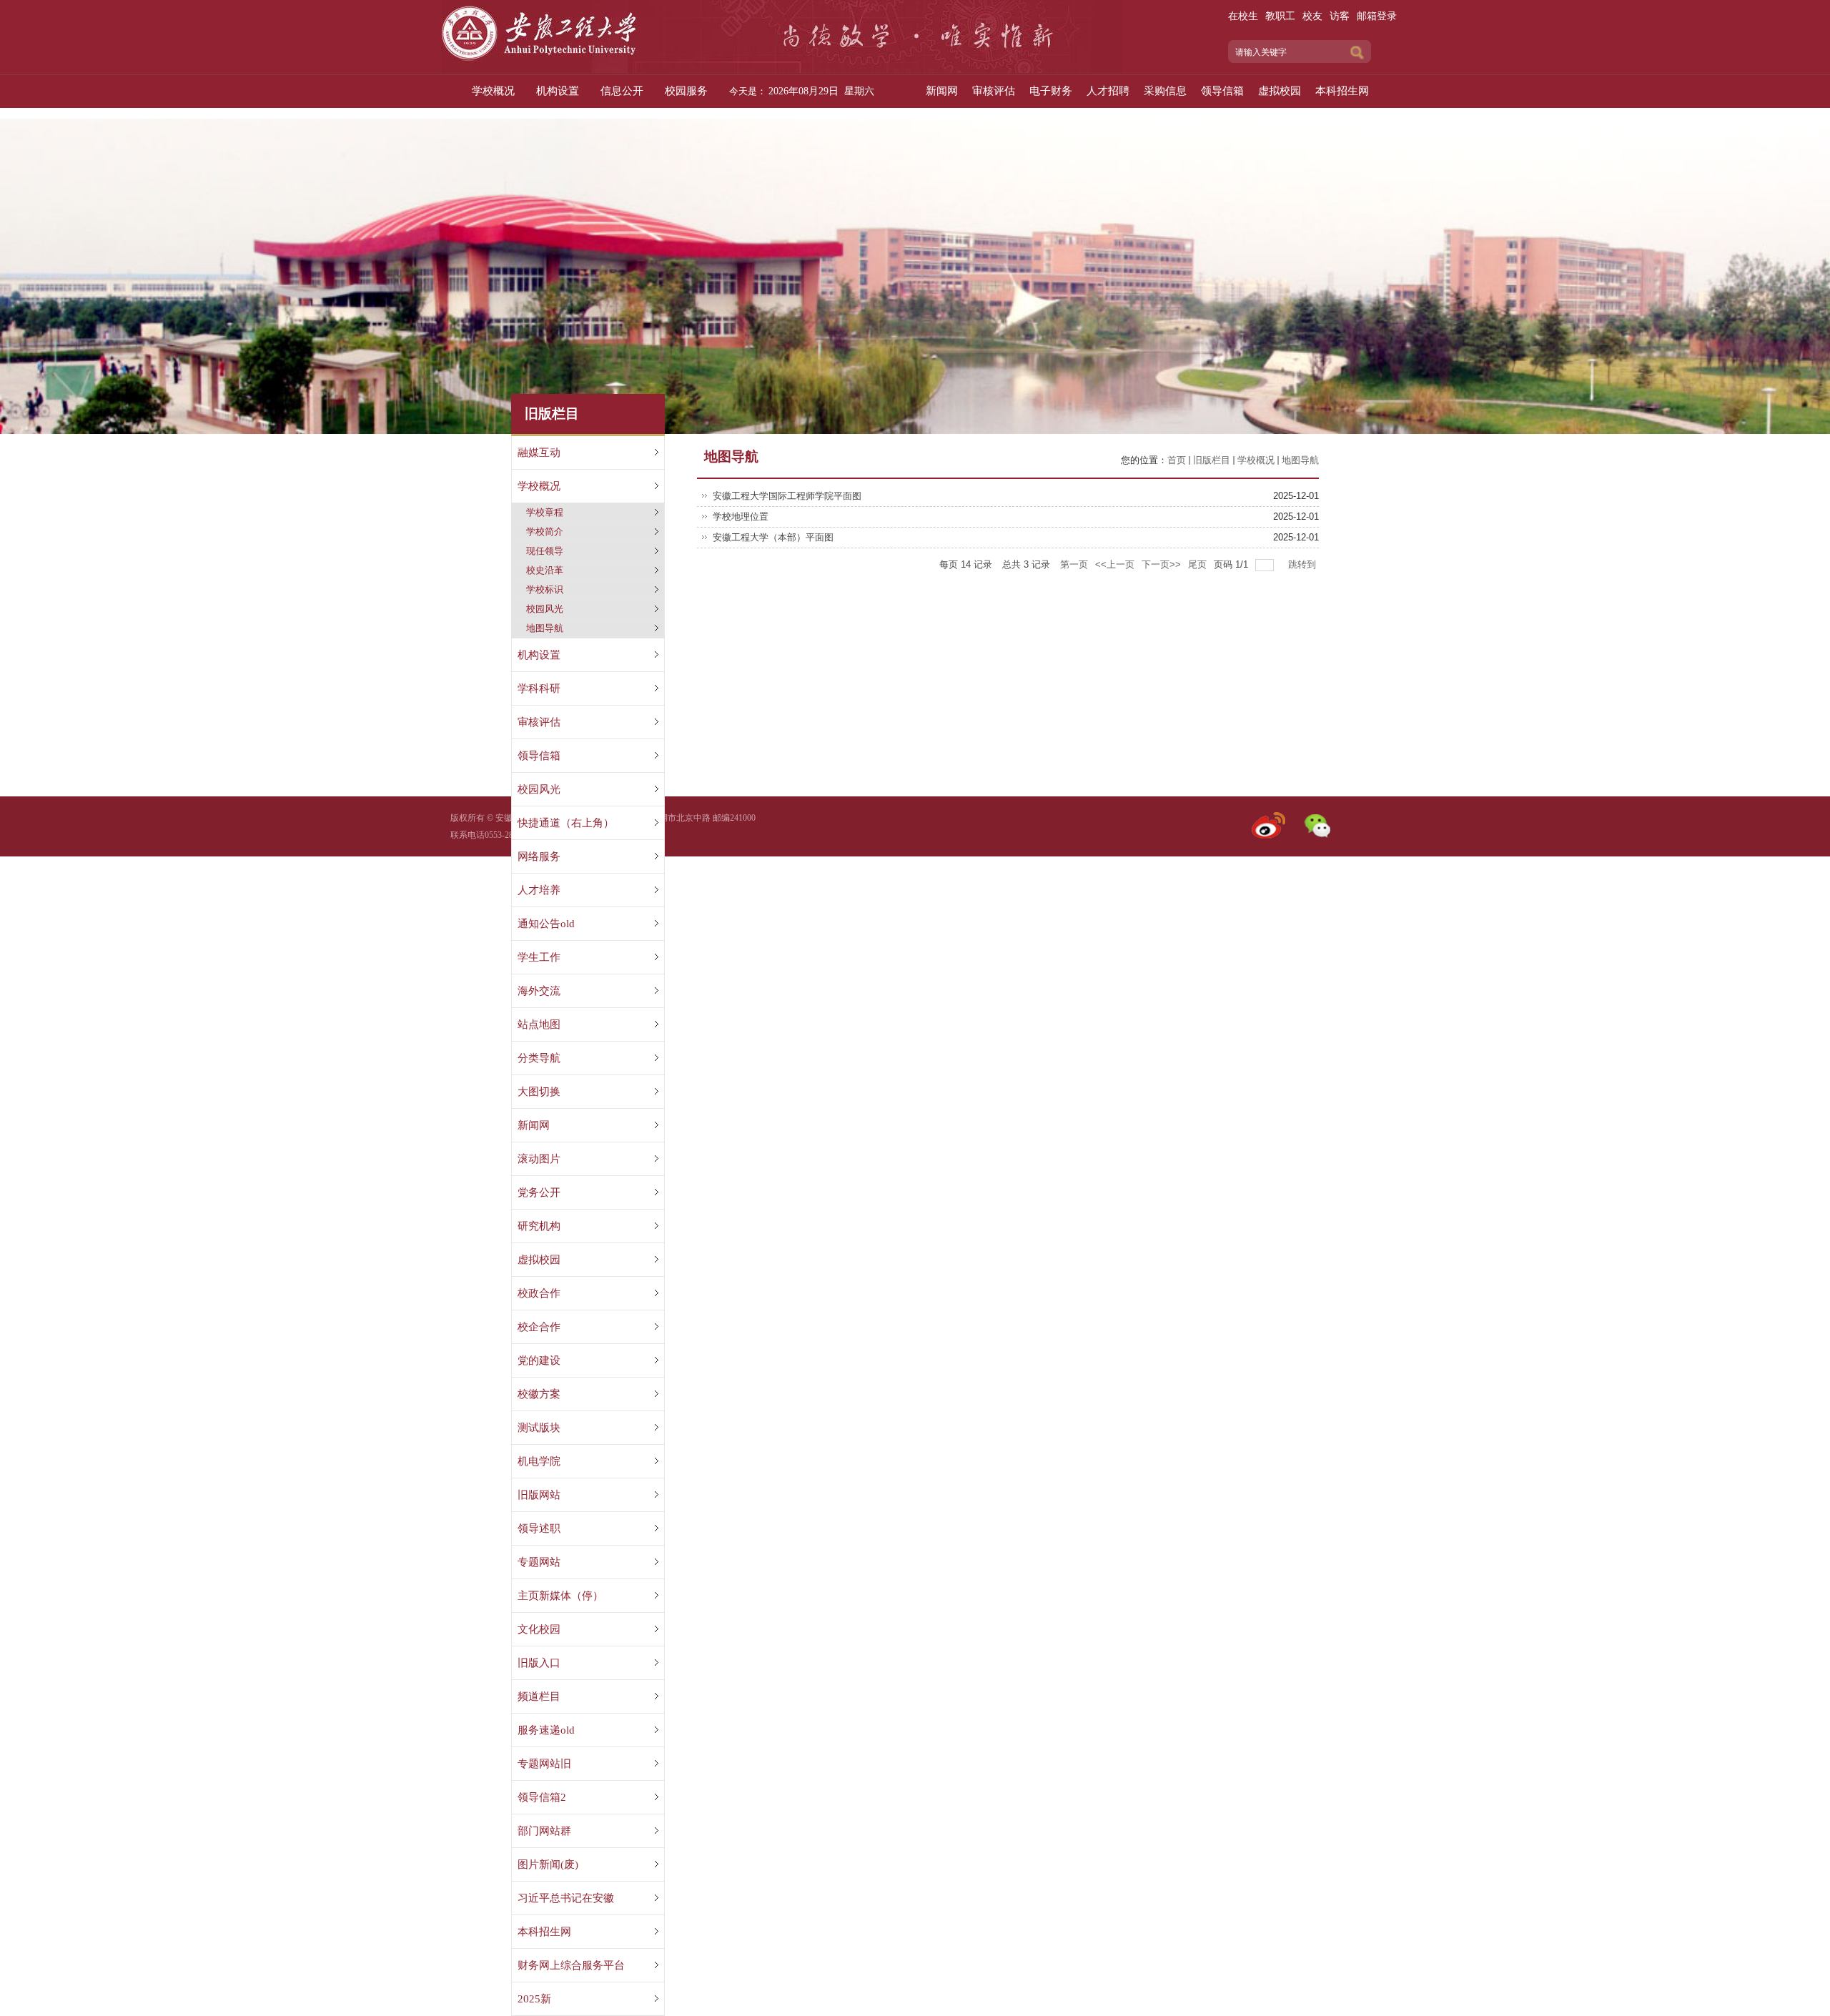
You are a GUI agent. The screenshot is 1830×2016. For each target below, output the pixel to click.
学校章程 (545, 512)
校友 (1312, 16)
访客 (1340, 16)
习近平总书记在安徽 (566, 1898)
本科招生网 (544, 1932)
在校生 (1243, 16)
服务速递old (546, 1730)
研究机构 (539, 1226)
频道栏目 (539, 1696)
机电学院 (539, 1461)
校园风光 (545, 609)
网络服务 (539, 856)
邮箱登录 (1377, 16)
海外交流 (539, 991)
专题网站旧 (544, 1764)
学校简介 (545, 532)
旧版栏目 (1212, 460)
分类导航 (539, 1058)
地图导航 (545, 628)
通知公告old (546, 924)
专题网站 (539, 1562)
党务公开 (539, 1192)
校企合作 (539, 1327)
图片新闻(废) (548, 1864)
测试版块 (539, 1428)
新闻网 (534, 1125)
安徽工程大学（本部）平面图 (773, 537)
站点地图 (539, 1024)
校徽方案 (539, 1394)
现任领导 (545, 551)
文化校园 (539, 1629)
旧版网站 (539, 1495)
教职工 (1280, 16)
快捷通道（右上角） (566, 823)
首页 (1177, 460)
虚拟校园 (539, 1260)
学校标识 (545, 589)
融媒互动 (539, 453)
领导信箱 (539, 756)
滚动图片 (539, 1159)
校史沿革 (545, 570)
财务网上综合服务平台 (571, 1965)
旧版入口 (539, 1663)
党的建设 (539, 1360)
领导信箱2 (542, 1797)
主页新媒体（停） (560, 1596)
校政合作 (539, 1293)
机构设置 (539, 655)
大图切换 (539, 1092)
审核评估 (539, 722)
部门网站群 (544, 1831)
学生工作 (539, 957)
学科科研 (539, 688)
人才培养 (539, 890)
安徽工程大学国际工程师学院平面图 (787, 496)
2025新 (534, 1999)
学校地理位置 (741, 517)
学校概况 (539, 486)
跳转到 (1304, 564)
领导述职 (539, 1528)
